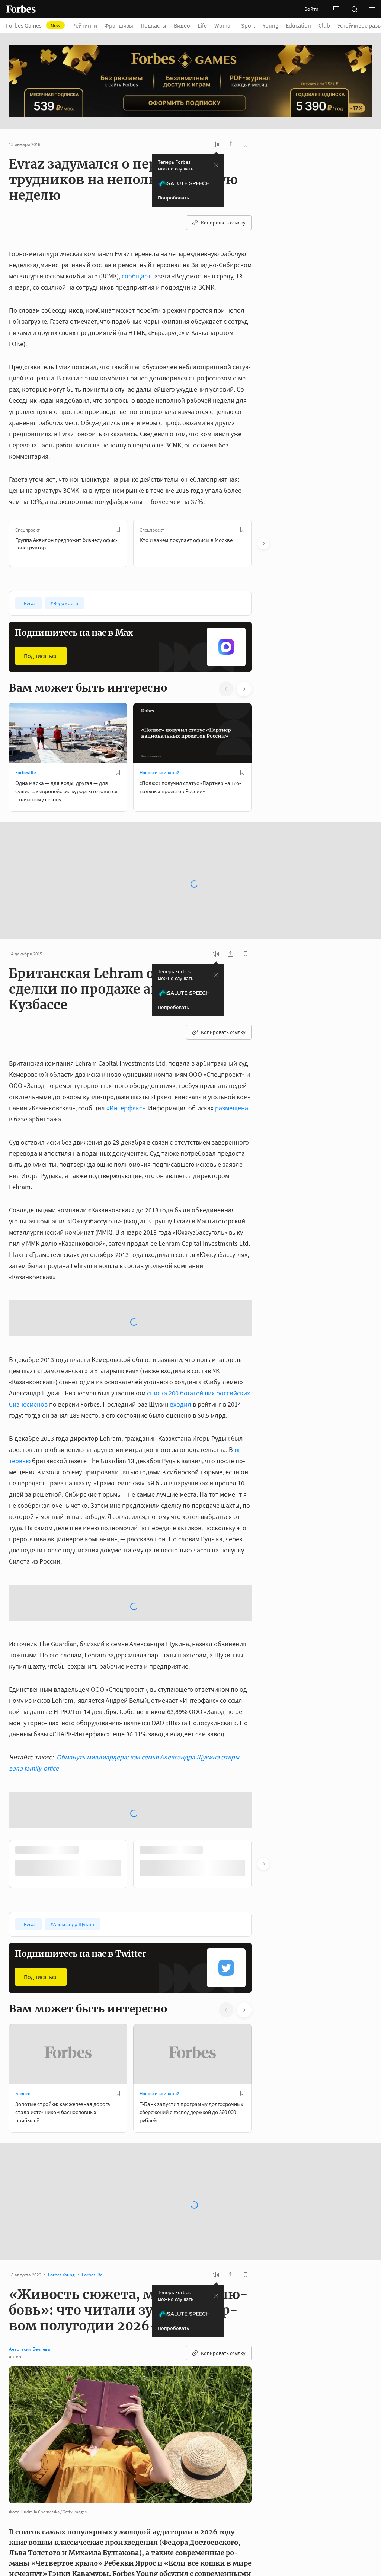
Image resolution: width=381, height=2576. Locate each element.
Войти (311, 9)
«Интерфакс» (126, 1087)
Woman (224, 25)
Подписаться (41, 656)
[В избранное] (118, 530)
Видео (182, 25)
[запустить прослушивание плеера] (216, 144)
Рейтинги (85, 25)
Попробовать (173, 198)
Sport (248, 25)
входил (181, 1324)
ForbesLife (25, 773)
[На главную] (21, 9)
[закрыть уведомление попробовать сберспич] (216, 165)
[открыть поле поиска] (354, 9)
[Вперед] (263, 543)
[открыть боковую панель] (336, 9)
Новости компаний (159, 773)
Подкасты (153, 25)
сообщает (136, 276)
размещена (232, 1087)
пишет (134, 2446)
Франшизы (119, 25)
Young (270, 25)
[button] (372, 9)
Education (298, 25)
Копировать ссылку (223, 223)
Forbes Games (33, 25)
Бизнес (23, 1900)
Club (324, 25)
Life (202, 25)
